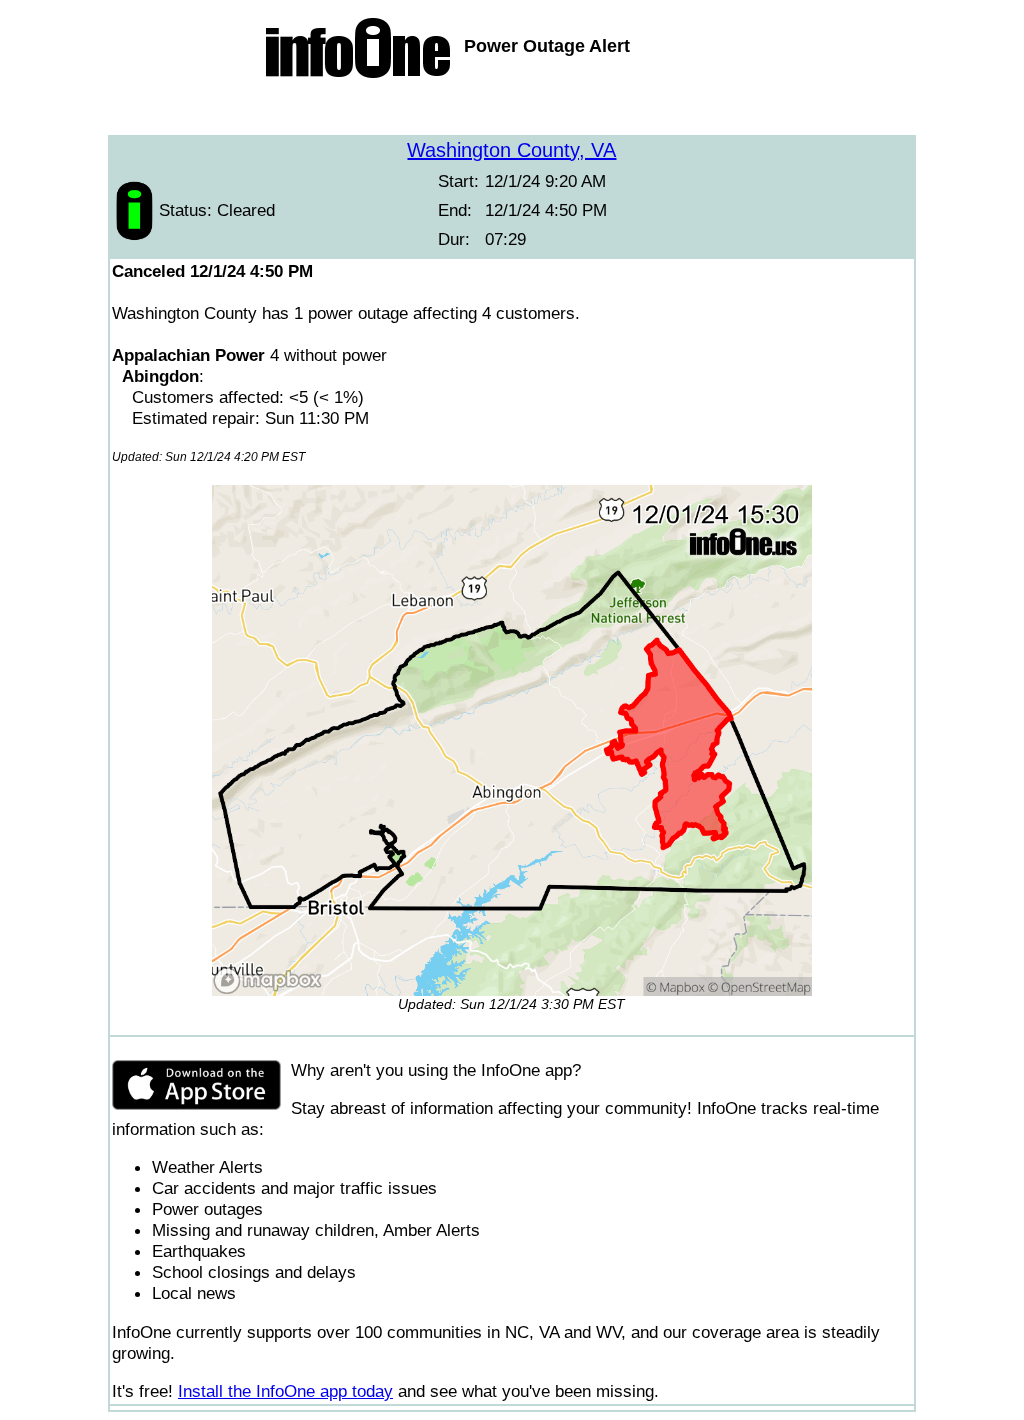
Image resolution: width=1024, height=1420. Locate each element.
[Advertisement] (512, 110)
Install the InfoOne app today (285, 1391)
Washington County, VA (511, 150)
